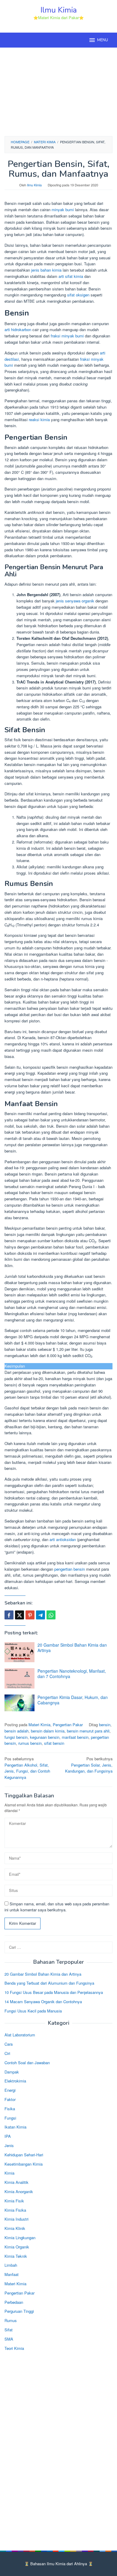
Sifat (9, 2330)
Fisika (10, 2109)
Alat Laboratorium (20, 2035)
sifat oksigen (78, 295)
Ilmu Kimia (59, 10)
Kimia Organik (17, 2247)
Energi (10, 2090)
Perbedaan (14, 2302)
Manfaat (12, 2274)
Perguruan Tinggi (19, 2311)
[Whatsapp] (51, 1615)
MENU (103, 40)
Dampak (12, 2072)
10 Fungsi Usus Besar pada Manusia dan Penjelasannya (54, 1992)
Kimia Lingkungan (20, 2238)
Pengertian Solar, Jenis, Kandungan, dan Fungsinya (89, 1765)
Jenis (9, 2145)
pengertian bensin (70, 1569)
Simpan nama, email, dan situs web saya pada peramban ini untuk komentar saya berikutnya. (57, 1907)
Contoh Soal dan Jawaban (27, 2063)
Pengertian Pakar (68, 1725)
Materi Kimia (39, 1725)
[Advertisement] (58, 91)
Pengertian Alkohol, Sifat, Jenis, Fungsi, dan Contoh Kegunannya (27, 1768)
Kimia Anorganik (19, 2191)
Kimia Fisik (14, 2201)
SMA (9, 2339)
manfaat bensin (75, 1737)
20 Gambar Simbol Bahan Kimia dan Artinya (72, 1648)
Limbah (11, 2265)
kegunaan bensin (45, 1737)
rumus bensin (30, 1743)
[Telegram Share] (40, 1615)
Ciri (7, 2053)
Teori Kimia (14, 2348)
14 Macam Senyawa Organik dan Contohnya (43, 2002)
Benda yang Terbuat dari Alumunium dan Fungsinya (49, 1983)
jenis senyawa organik (75, 601)
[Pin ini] (30, 1615)
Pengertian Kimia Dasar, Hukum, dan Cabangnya (73, 1700)
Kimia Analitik (16, 2182)
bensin (105, 1725)
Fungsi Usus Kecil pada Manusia (33, 2011)
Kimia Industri (16, 2219)
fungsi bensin (16, 1737)
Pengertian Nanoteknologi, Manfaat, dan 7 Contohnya (72, 1674)
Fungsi (10, 2118)
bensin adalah (16, 1731)
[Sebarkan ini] (9, 1615)
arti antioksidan (63, 1539)
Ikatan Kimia (15, 2127)
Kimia (9, 2173)
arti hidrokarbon (18, 329)
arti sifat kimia (71, 276)
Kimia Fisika (15, 2210)
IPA (8, 2136)
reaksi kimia (39, 420)
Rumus (11, 2320)
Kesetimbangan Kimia (24, 2164)
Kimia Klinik (15, 2228)
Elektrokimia (15, 2081)
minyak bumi (63, 210)
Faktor (10, 2099)
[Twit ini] (19, 1615)
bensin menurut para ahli (88, 1731)
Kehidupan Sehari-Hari (24, 2155)
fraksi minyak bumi (67, 336)
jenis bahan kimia (46, 270)
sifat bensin (54, 1743)
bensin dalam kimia (48, 1731)
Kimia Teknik (16, 2256)
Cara (9, 2044)
